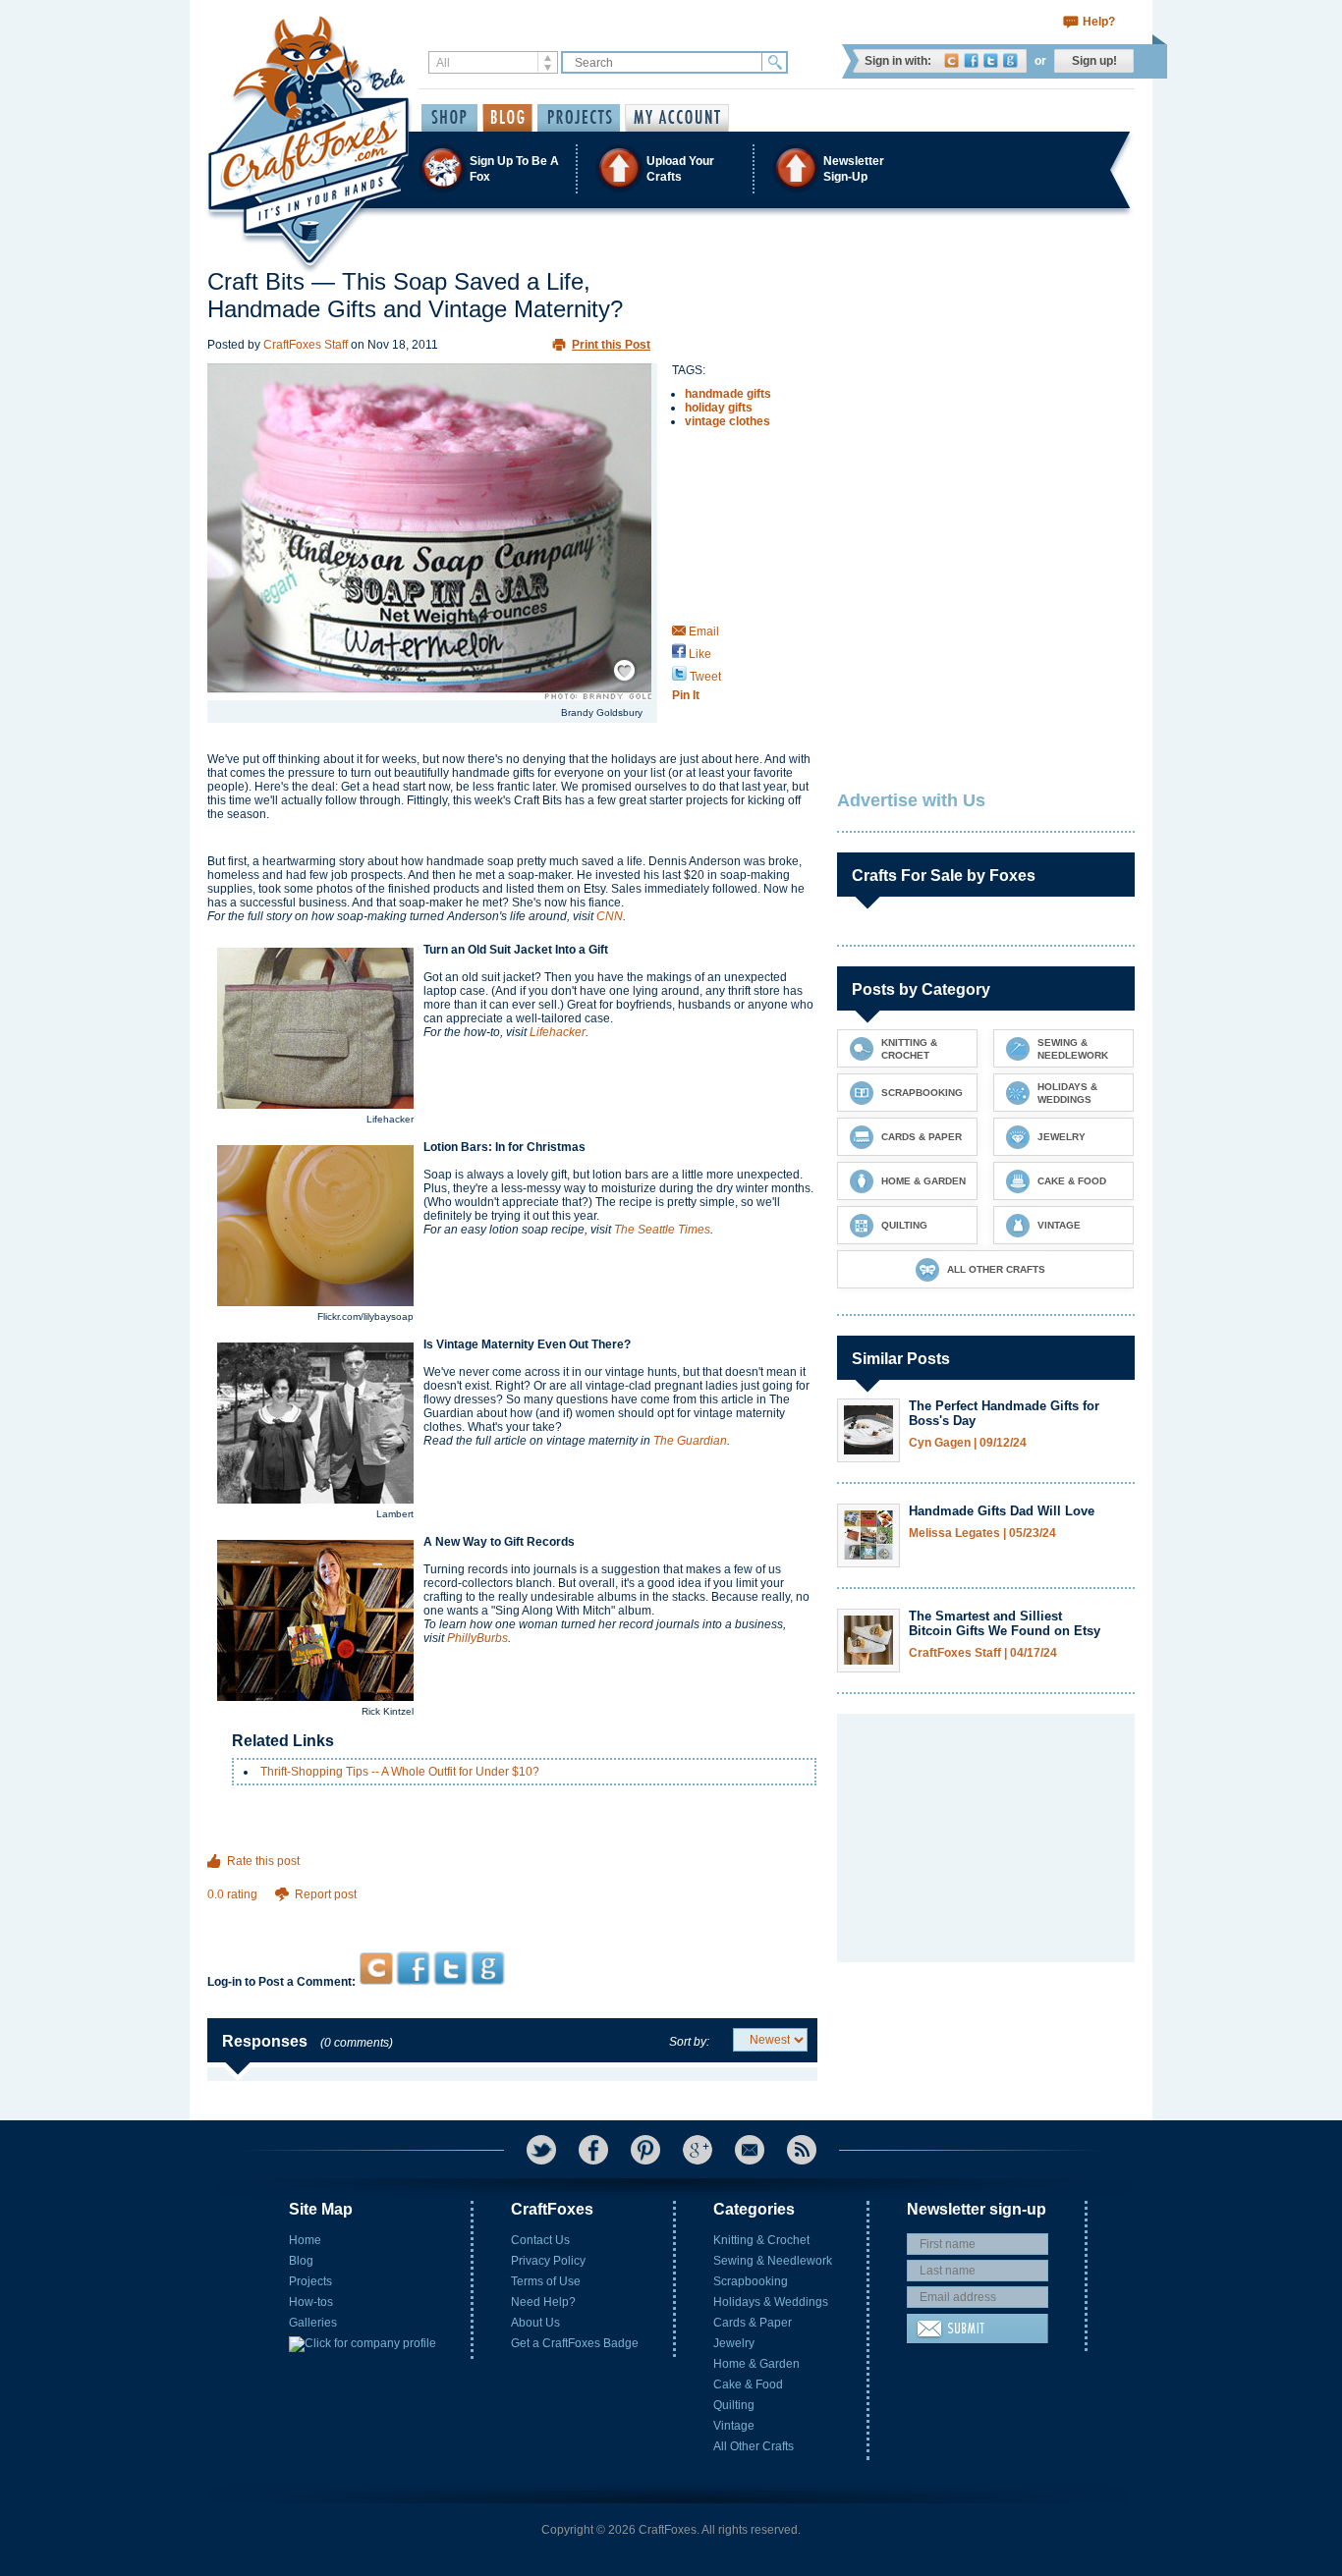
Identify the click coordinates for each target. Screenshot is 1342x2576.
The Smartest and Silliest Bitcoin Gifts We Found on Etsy (1005, 1623)
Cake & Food (748, 2384)
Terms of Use (546, 2281)
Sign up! (1094, 61)
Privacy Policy (548, 2261)
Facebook (971, 60)
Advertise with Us (911, 800)
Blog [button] (507, 118)
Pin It (686, 695)
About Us (535, 2323)
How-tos (311, 2302)
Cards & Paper (753, 2323)
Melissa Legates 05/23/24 (982, 1534)
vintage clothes (727, 421)
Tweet (704, 677)
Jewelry (734, 2343)
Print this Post (611, 345)
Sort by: (689, 2042)
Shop (449, 118)
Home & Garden (756, 2364)
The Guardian (690, 1441)
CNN (610, 916)
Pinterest (645, 2150)
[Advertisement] (512, 1914)
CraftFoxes (951, 60)
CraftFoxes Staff (306, 345)
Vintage (734, 2426)
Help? (1099, 22)
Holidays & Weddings (771, 2302)
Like (699, 654)
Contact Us (540, 2240)
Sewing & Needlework (773, 2261)
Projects (310, 2281)
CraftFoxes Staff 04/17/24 (983, 1653)
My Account (677, 118)
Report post (326, 1894)
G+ (698, 2150)
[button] (670, 168)
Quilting (734, 2405)
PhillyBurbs (477, 1638)
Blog (301, 2261)
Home (305, 2240)
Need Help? (543, 2302)
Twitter (991, 60)
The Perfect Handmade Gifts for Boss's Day (1004, 1413)
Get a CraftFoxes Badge (575, 2343)
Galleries (313, 2323)
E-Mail (750, 2150)
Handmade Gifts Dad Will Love (1002, 1511)
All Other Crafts (754, 2446)
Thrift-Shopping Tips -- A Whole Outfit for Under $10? (400, 1772)
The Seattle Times (662, 1230)
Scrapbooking (751, 2281)
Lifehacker (558, 1032)
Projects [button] (579, 118)
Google (1010, 60)
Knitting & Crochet (761, 2240)
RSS (802, 2150)
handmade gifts (728, 394)
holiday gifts (719, 408)
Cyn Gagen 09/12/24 (968, 1443)
